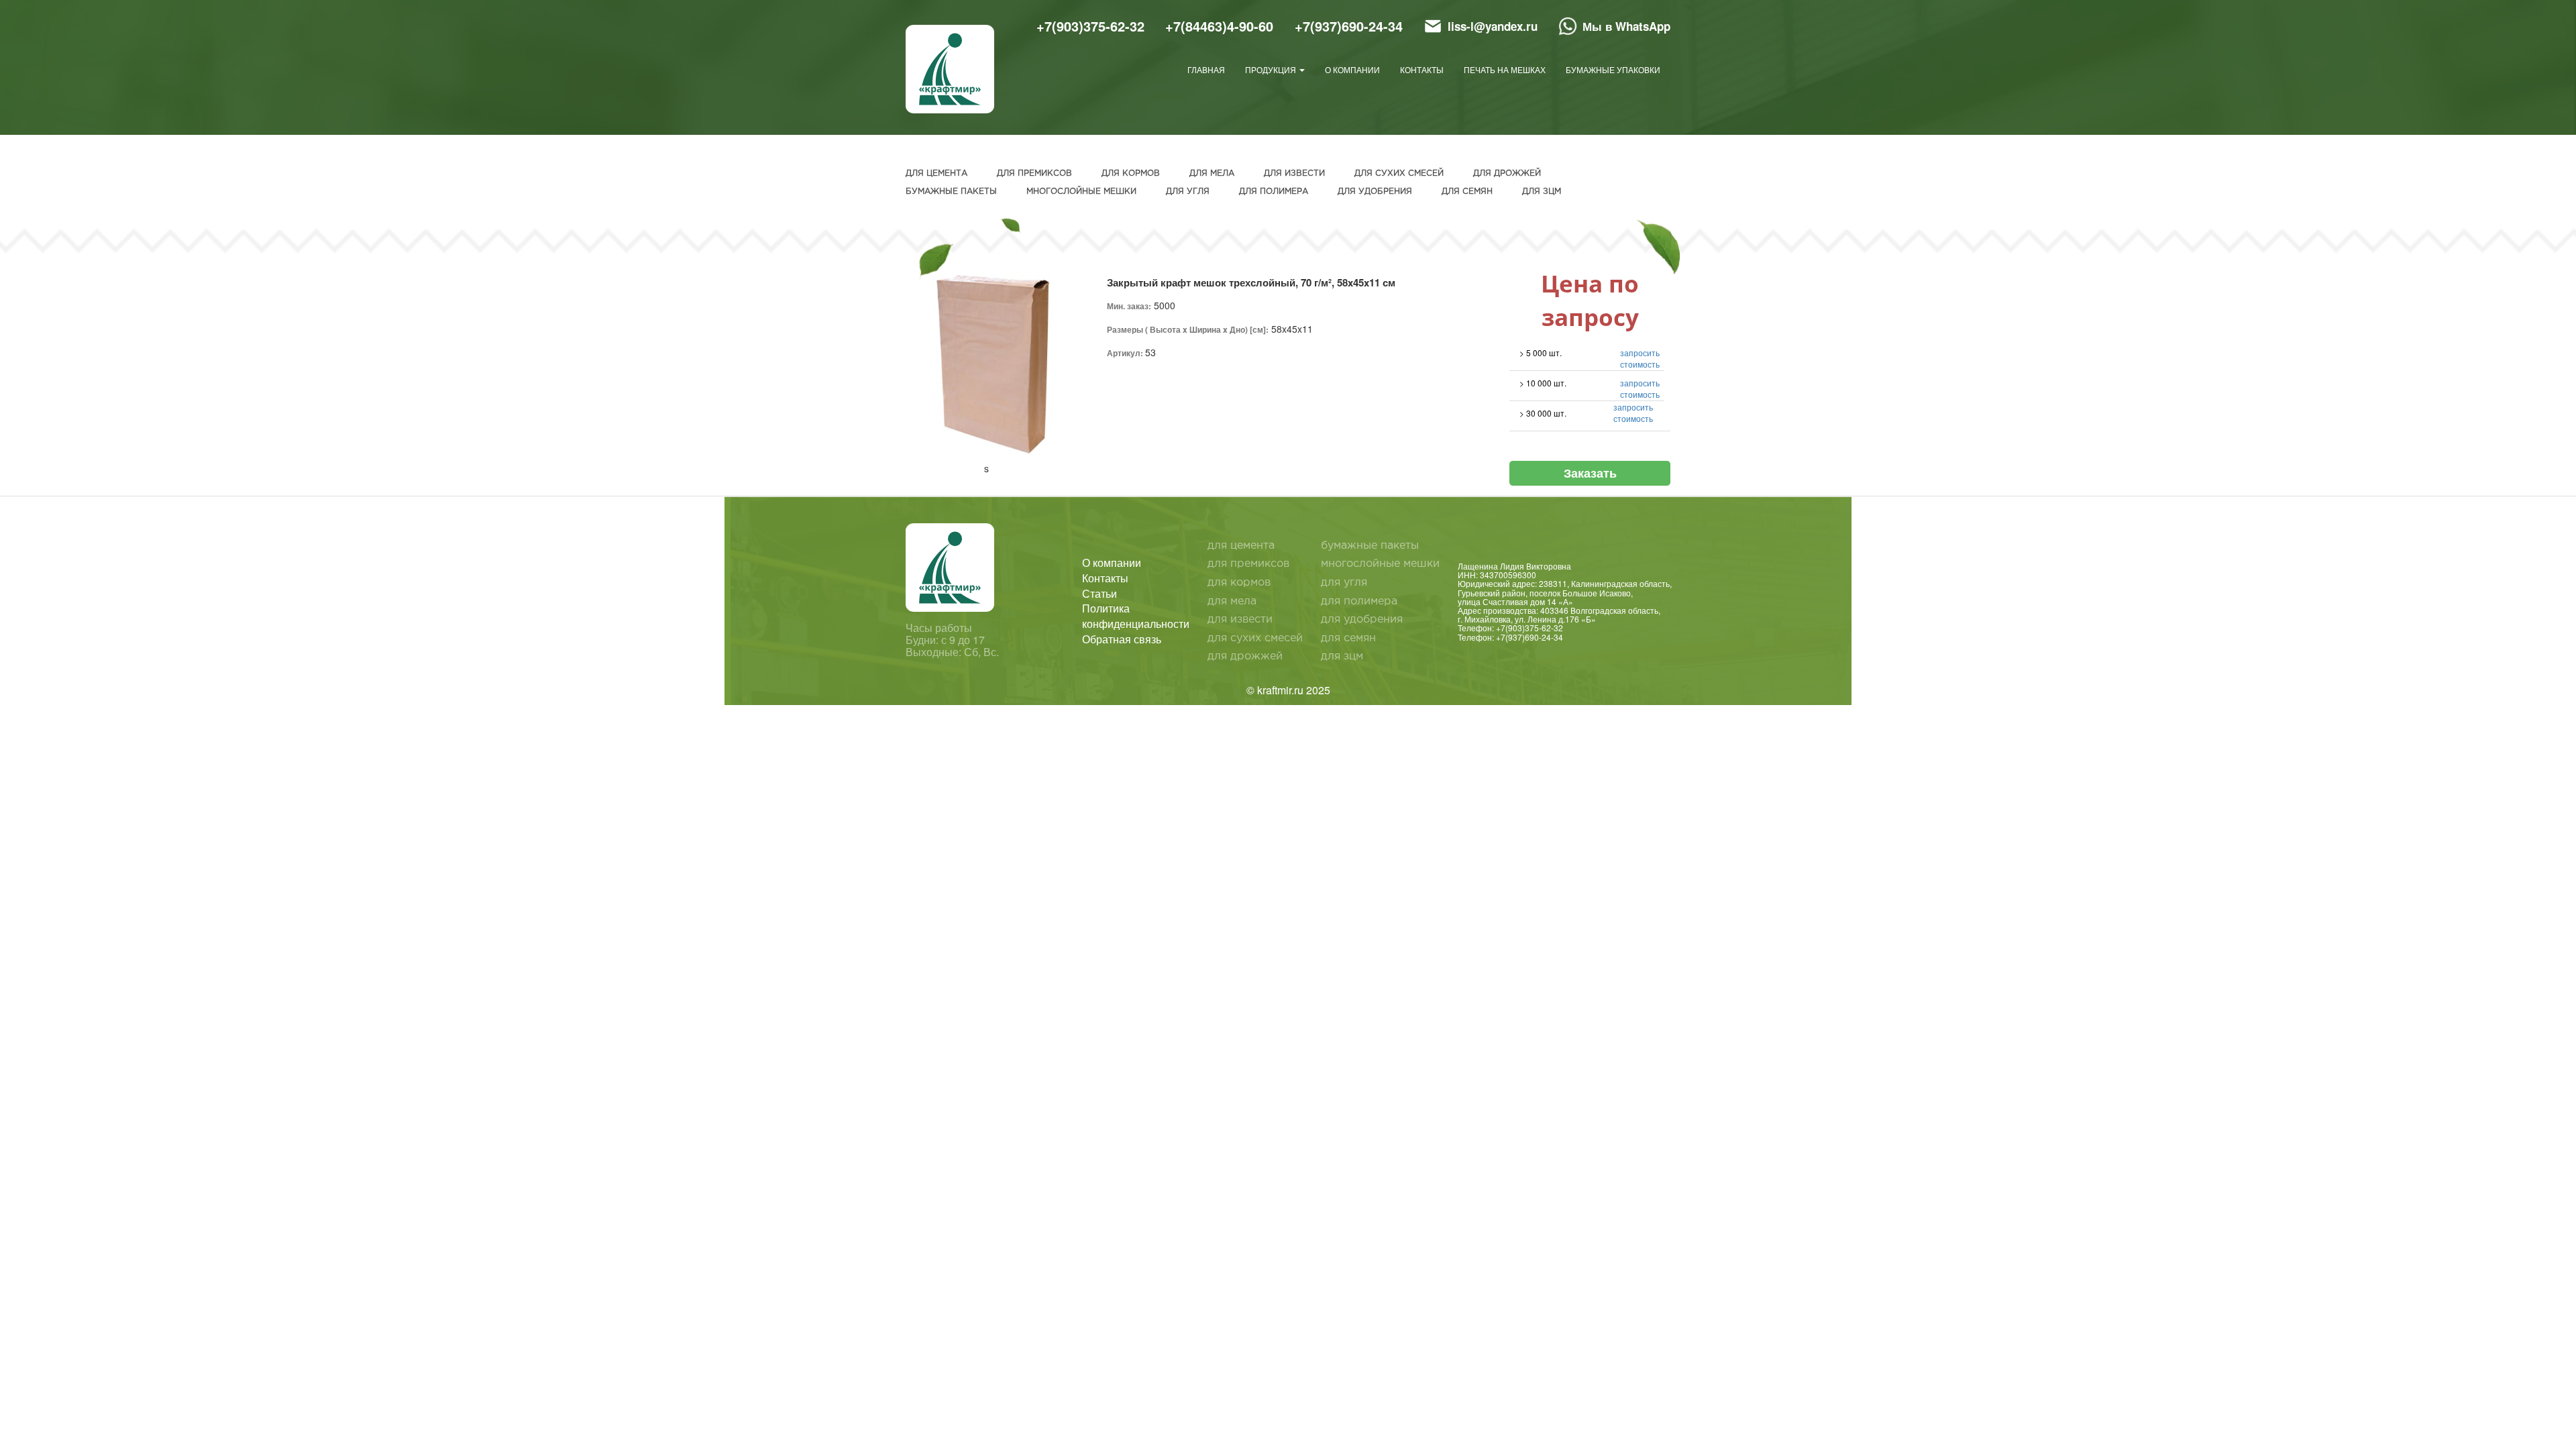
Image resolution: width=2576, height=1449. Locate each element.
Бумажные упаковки (1613, 69)
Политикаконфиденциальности (1136, 616)
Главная (1206, 69)
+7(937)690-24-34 (1349, 26)
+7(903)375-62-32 (1090, 26)
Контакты (1422, 69)
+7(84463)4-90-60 (1219, 26)
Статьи (1099, 594)
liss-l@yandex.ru (1493, 26)
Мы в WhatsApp (1626, 26)
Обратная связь (1122, 639)
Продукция (1272, 69)
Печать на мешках (1505, 69)
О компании (1352, 69)
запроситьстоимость (1640, 358)
